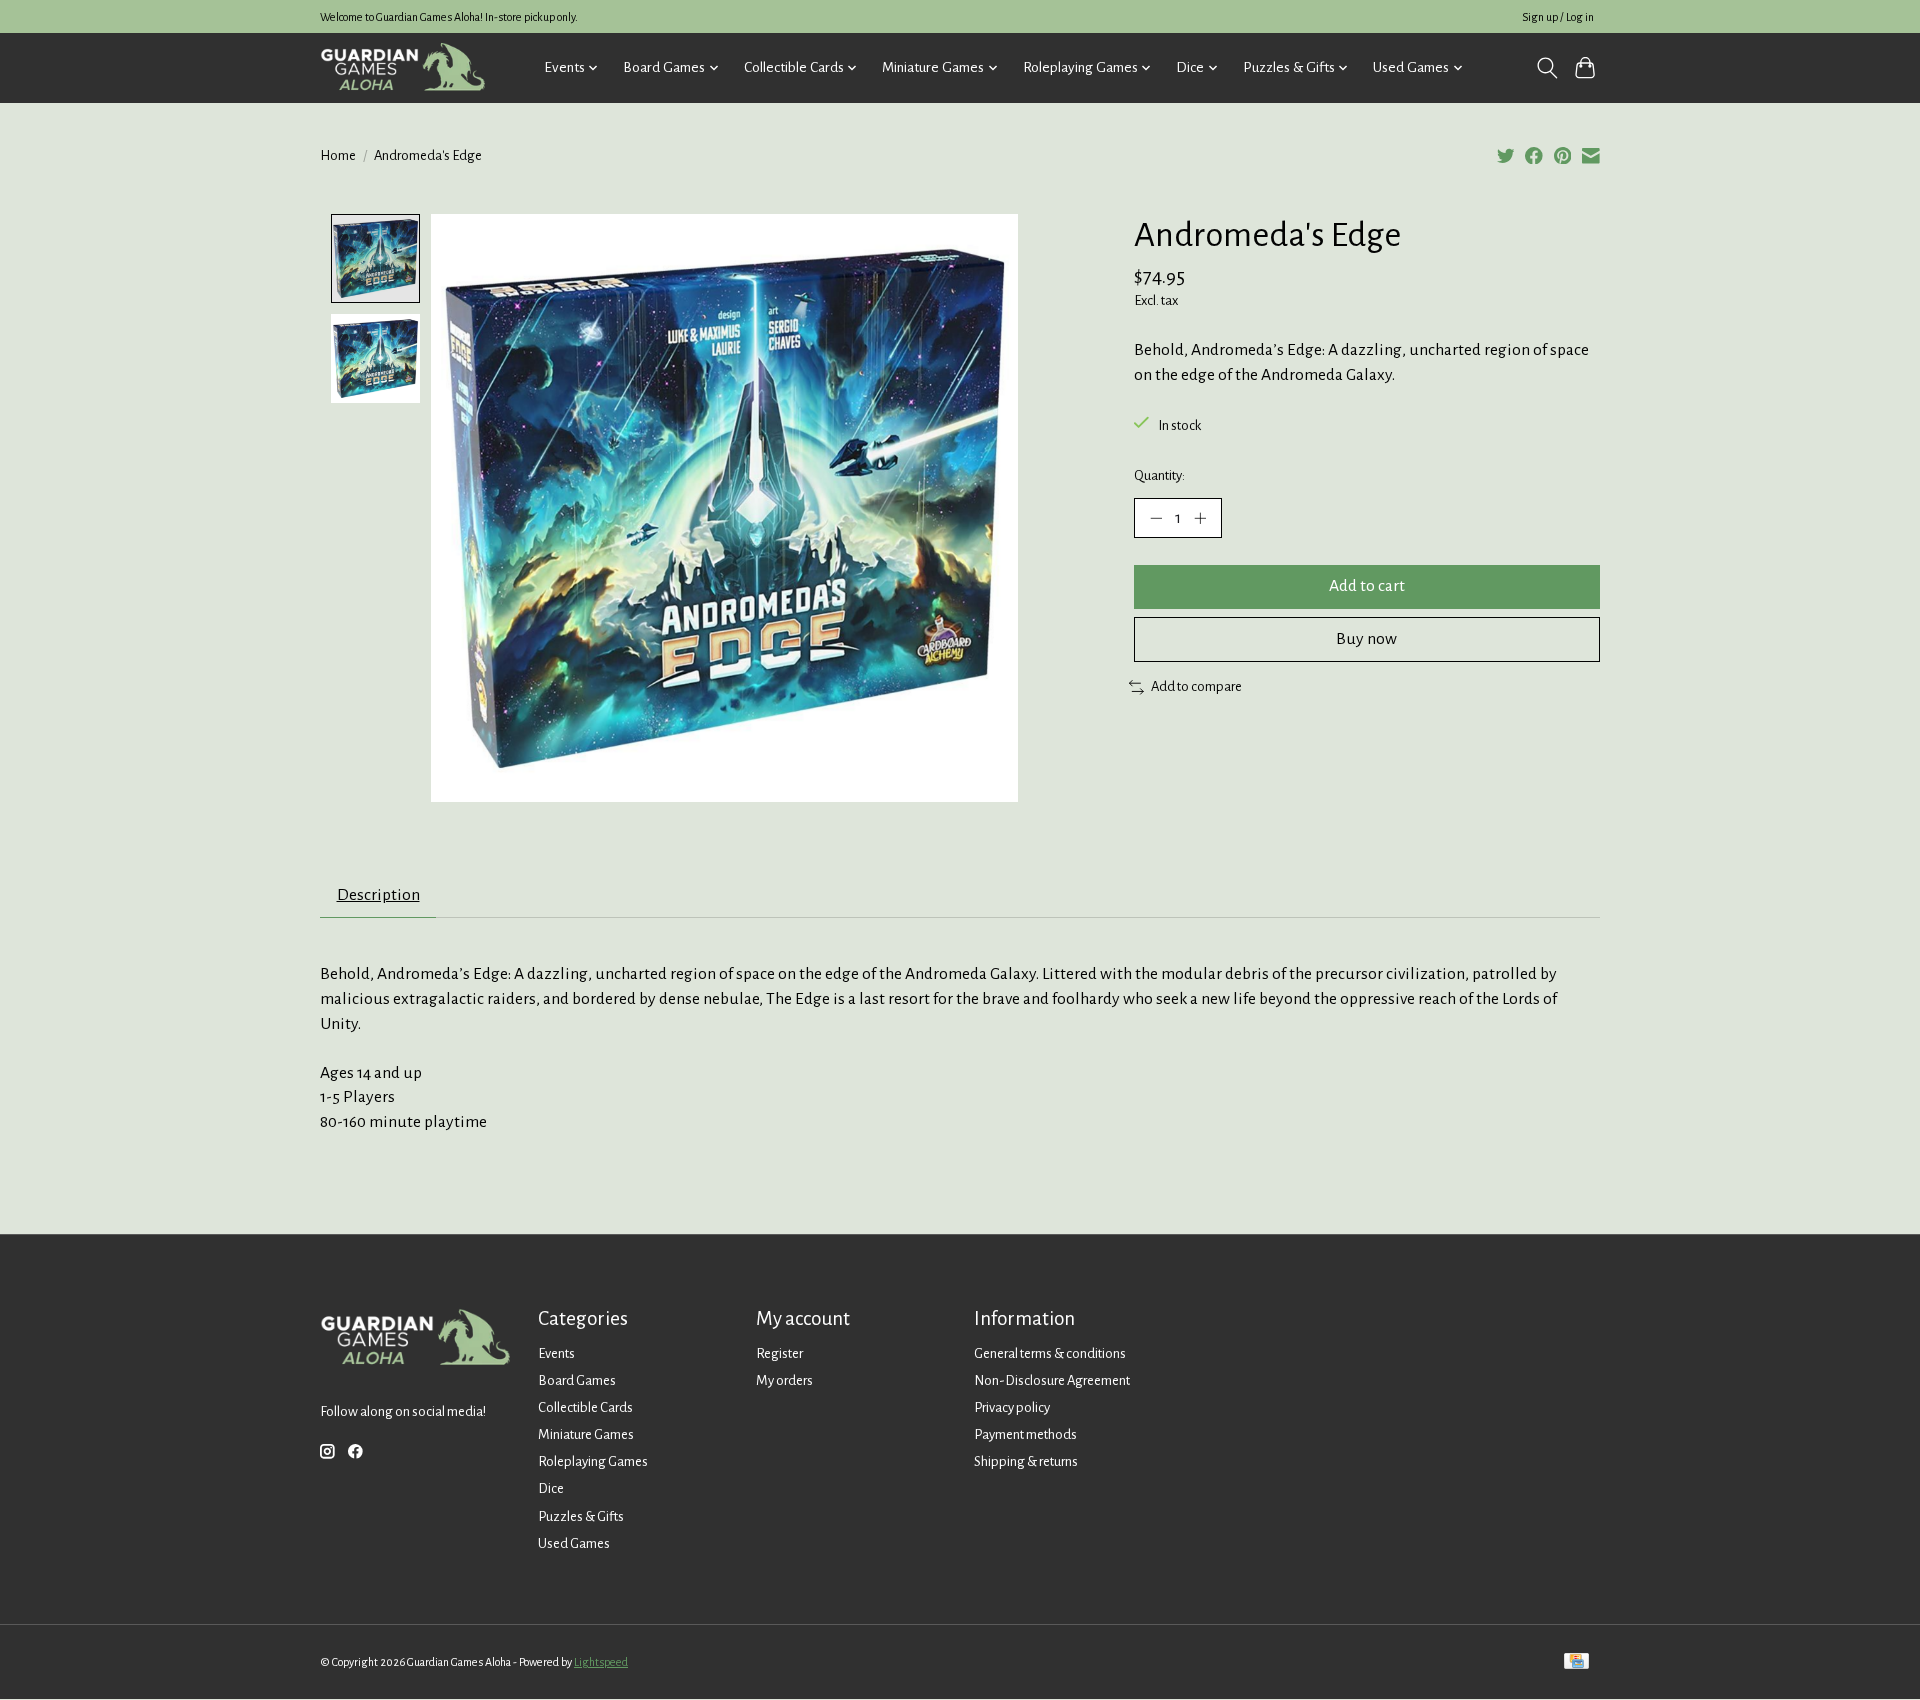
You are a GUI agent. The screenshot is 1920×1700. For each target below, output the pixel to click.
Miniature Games (586, 1434)
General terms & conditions (1050, 1353)
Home (338, 155)
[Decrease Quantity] (1156, 518)
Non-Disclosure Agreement (1052, 1380)
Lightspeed (601, 1662)
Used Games (574, 1543)
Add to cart (1367, 586)
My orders (784, 1380)
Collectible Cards (585, 1407)
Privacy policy (1012, 1407)
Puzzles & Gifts (581, 1516)
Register (779, 1353)
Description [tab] (378, 895)
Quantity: (1159, 475)
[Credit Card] (1576, 1662)
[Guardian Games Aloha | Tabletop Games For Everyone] (402, 67)
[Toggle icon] (1546, 68)
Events (556, 1353)
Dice (551, 1488)
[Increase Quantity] (1200, 518)
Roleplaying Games (593, 1461)
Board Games (577, 1380)
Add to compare (1196, 686)
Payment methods (1025, 1434)
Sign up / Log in (1558, 17)
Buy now (1366, 639)
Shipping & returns (1026, 1461)
